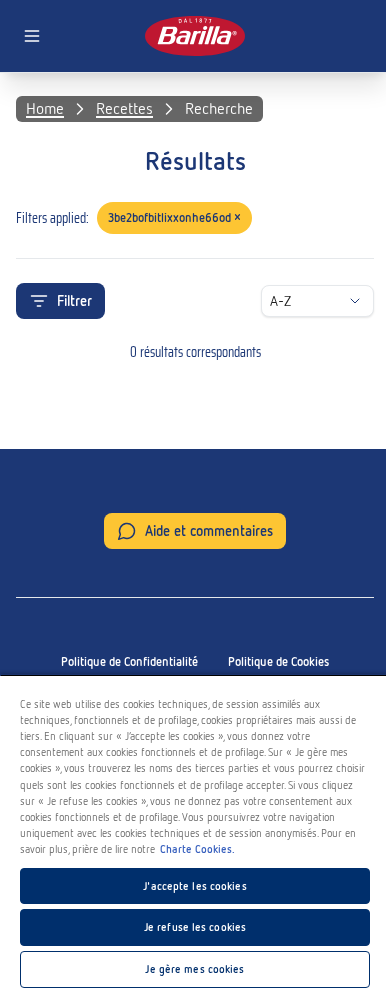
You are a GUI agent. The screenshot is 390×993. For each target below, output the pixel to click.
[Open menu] (32, 36)
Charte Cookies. (197, 849)
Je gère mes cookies (194, 969)
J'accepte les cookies (194, 886)
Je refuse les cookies (195, 927)
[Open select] (355, 301)
